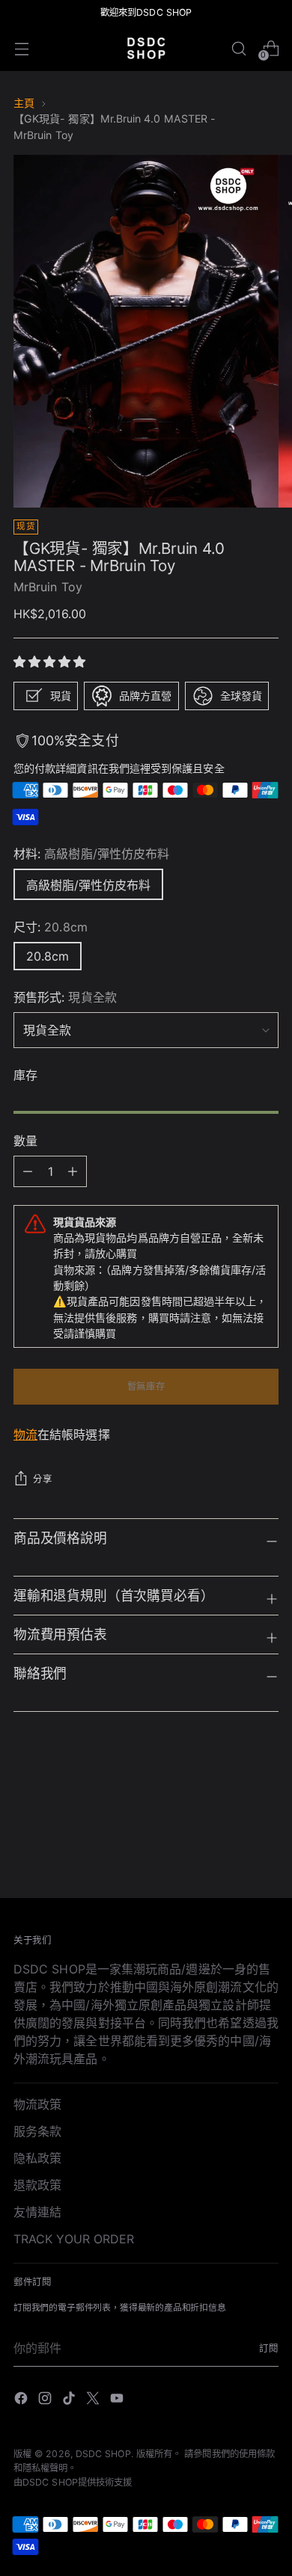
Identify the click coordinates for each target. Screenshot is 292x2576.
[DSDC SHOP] (146, 48)
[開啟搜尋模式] (238, 48)
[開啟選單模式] (21, 48)
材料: (91, 854)
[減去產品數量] (73, 1171)
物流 (25, 1435)
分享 (42, 1479)
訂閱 (269, 2348)
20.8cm (48, 956)
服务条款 (37, 2131)
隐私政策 (37, 2158)
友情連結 (37, 2212)
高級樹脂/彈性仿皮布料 (88, 885)
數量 (25, 1141)
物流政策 (37, 2104)
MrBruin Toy (48, 587)
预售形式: (65, 997)
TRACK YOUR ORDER (74, 2239)
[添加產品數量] (28, 1171)
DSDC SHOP (103, 2454)
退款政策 (37, 2185)
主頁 (24, 103)
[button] (52, 662)
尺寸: (51, 927)
